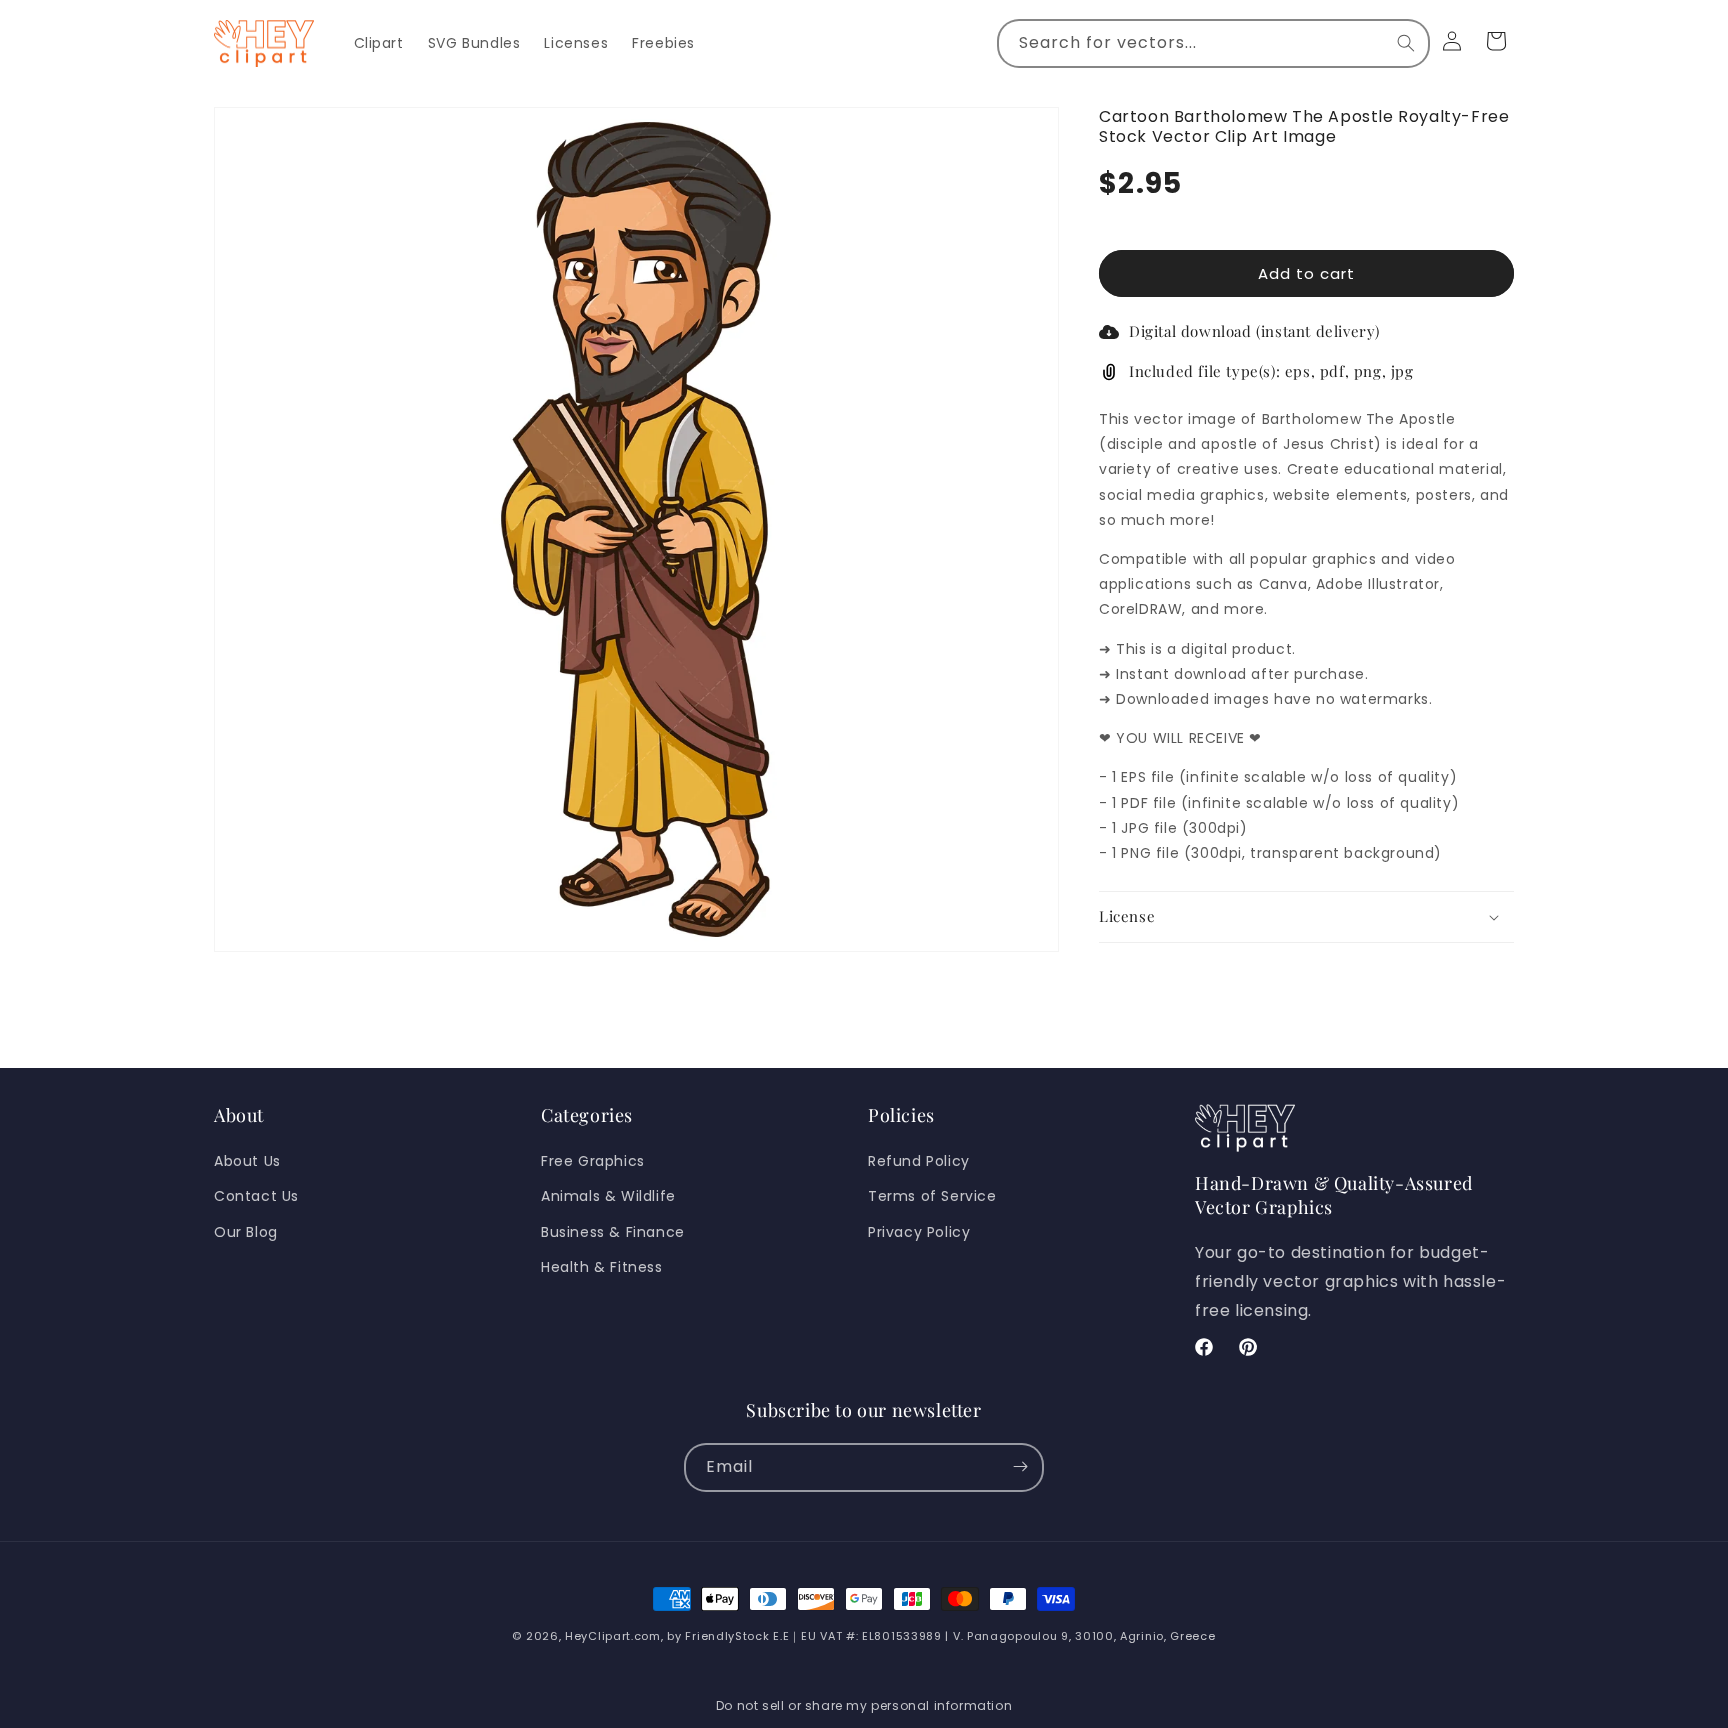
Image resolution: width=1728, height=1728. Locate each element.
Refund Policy (919, 1161)
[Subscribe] (1020, 1466)
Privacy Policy (919, 1231)
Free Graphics (593, 1161)
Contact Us (256, 1196)
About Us (247, 1161)
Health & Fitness (602, 1266)
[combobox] (1213, 43)
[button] (1306, 917)
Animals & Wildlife (608, 1196)
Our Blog (246, 1231)
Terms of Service (932, 1196)
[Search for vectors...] (1406, 43)
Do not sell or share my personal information (864, 1705)
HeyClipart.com (613, 1636)
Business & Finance (613, 1231)
